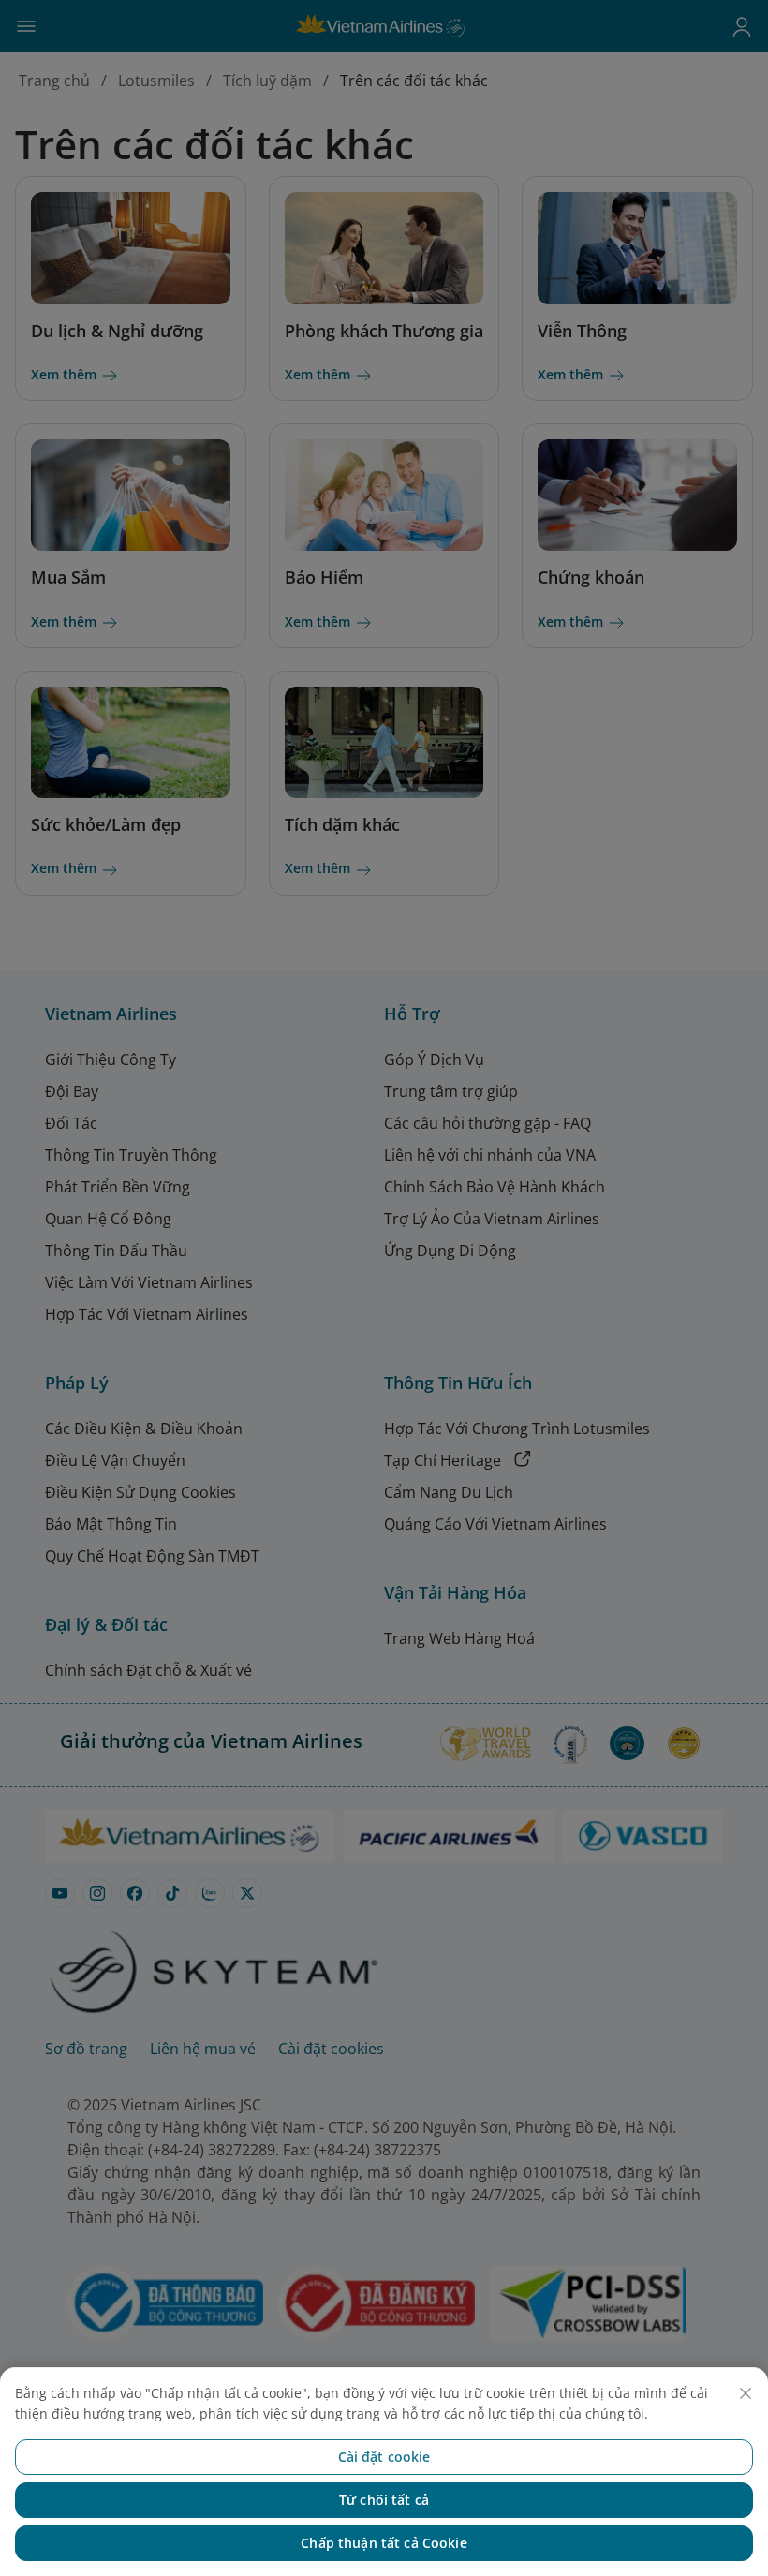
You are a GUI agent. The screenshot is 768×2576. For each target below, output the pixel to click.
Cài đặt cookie (384, 2457)
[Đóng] (746, 2393)
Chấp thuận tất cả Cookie (384, 2543)
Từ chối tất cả (384, 2500)
